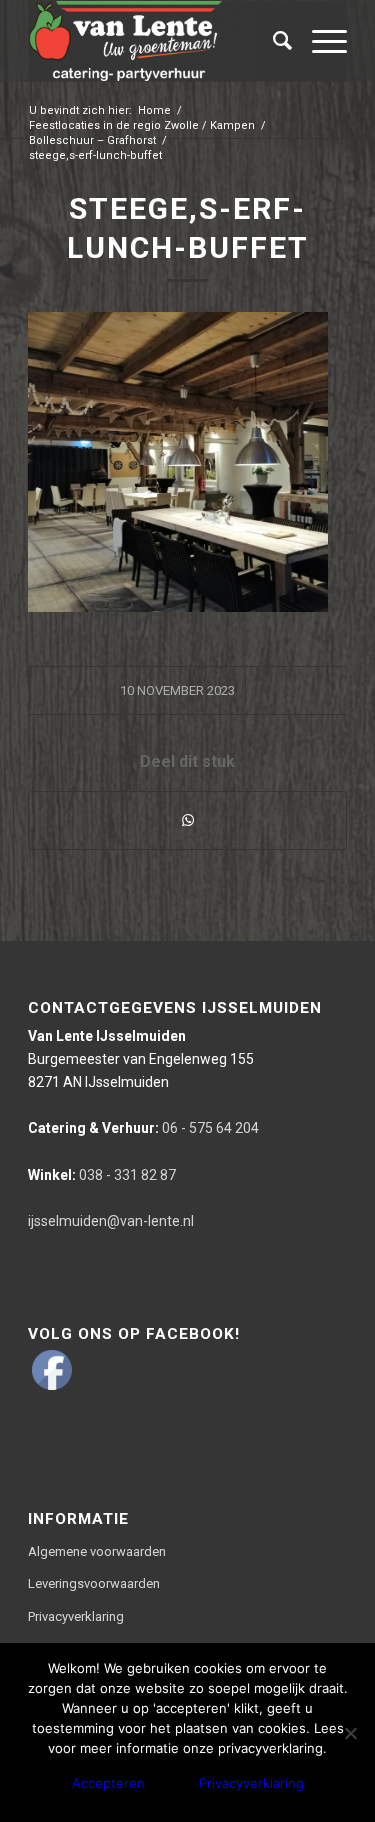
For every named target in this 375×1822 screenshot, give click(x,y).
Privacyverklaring (76, 1616)
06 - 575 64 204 (143, 1128)
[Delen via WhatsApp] (187, 820)
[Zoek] (272, 41)
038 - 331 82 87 (102, 1175)
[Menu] (319, 41)
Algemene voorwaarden (97, 1551)
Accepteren (108, 1783)
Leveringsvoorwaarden (94, 1583)
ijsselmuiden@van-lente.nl (111, 1221)
